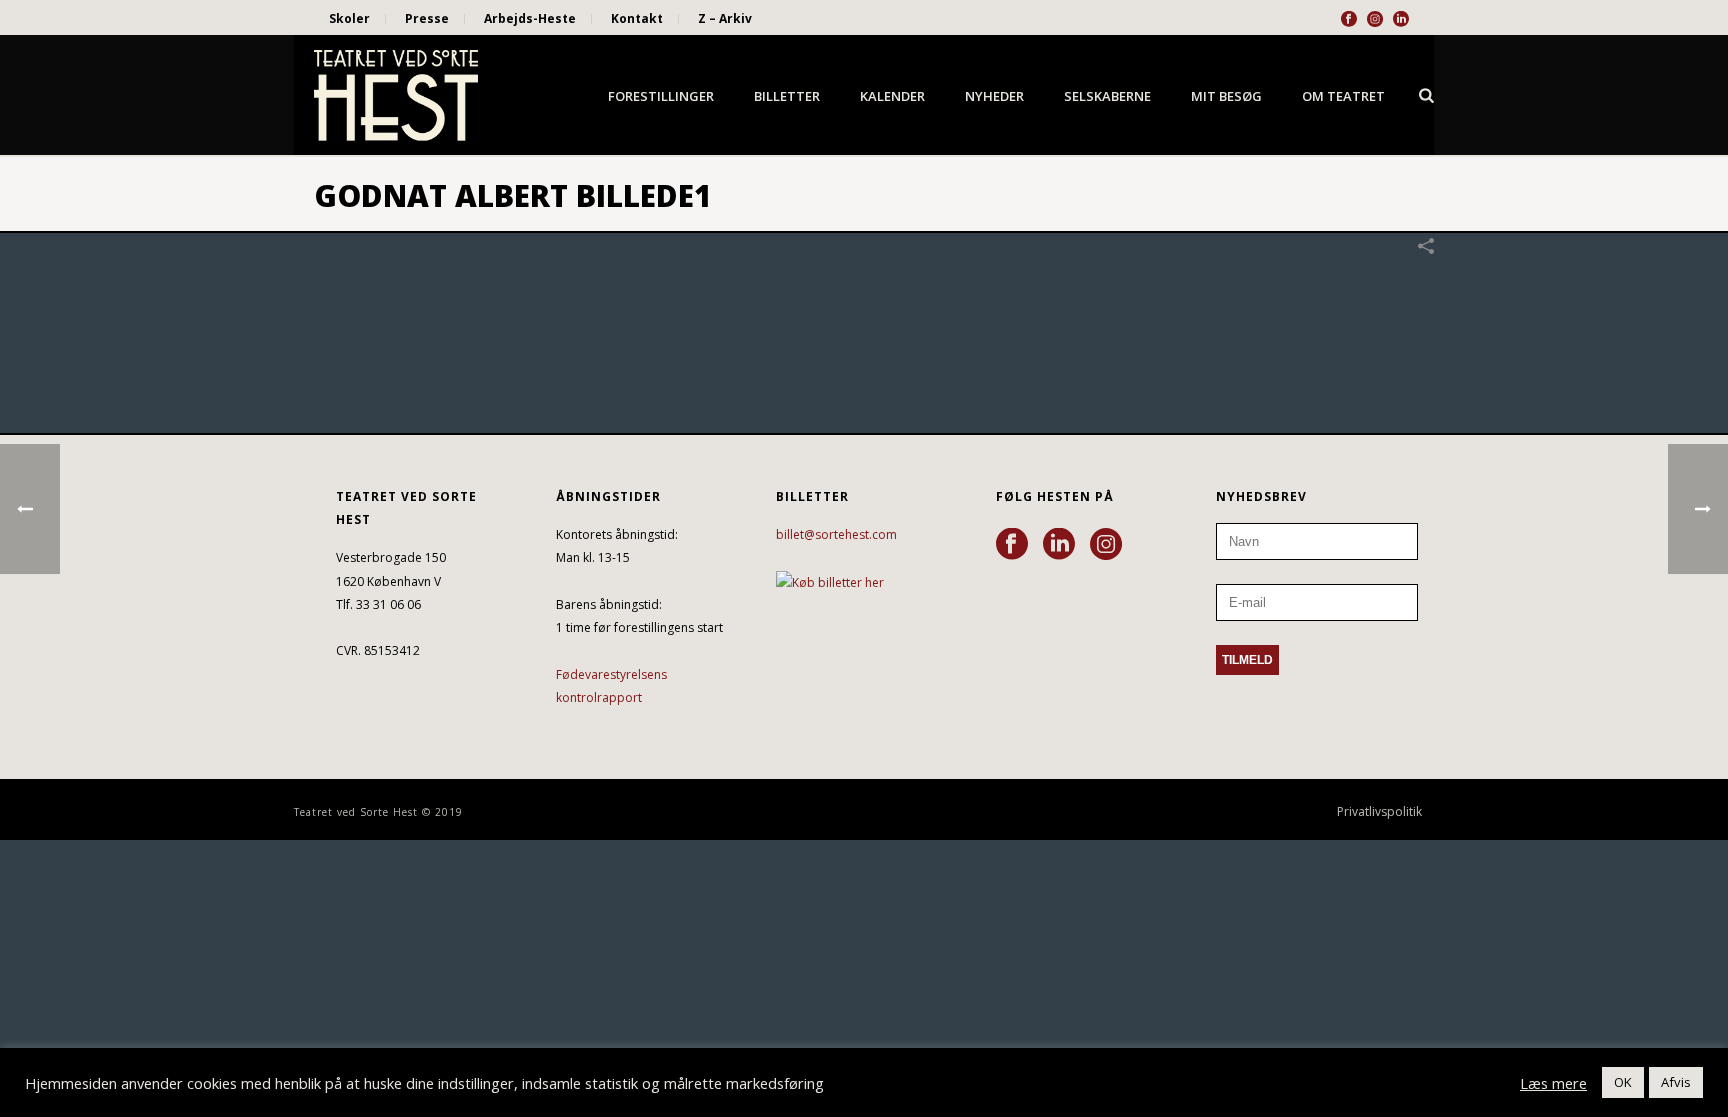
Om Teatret (1343, 96)
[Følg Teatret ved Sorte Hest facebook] (1012, 545)
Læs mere (1553, 1083)
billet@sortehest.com (836, 534)
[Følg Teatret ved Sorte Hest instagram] (1106, 545)
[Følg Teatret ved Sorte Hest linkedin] (1059, 545)
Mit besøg (1226, 96)
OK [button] (1623, 1082)
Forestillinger (661, 96)
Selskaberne (1107, 96)
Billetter (787, 96)
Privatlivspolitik (1379, 812)
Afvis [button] (1676, 1082)
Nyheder (994, 96)
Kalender (892, 96)
